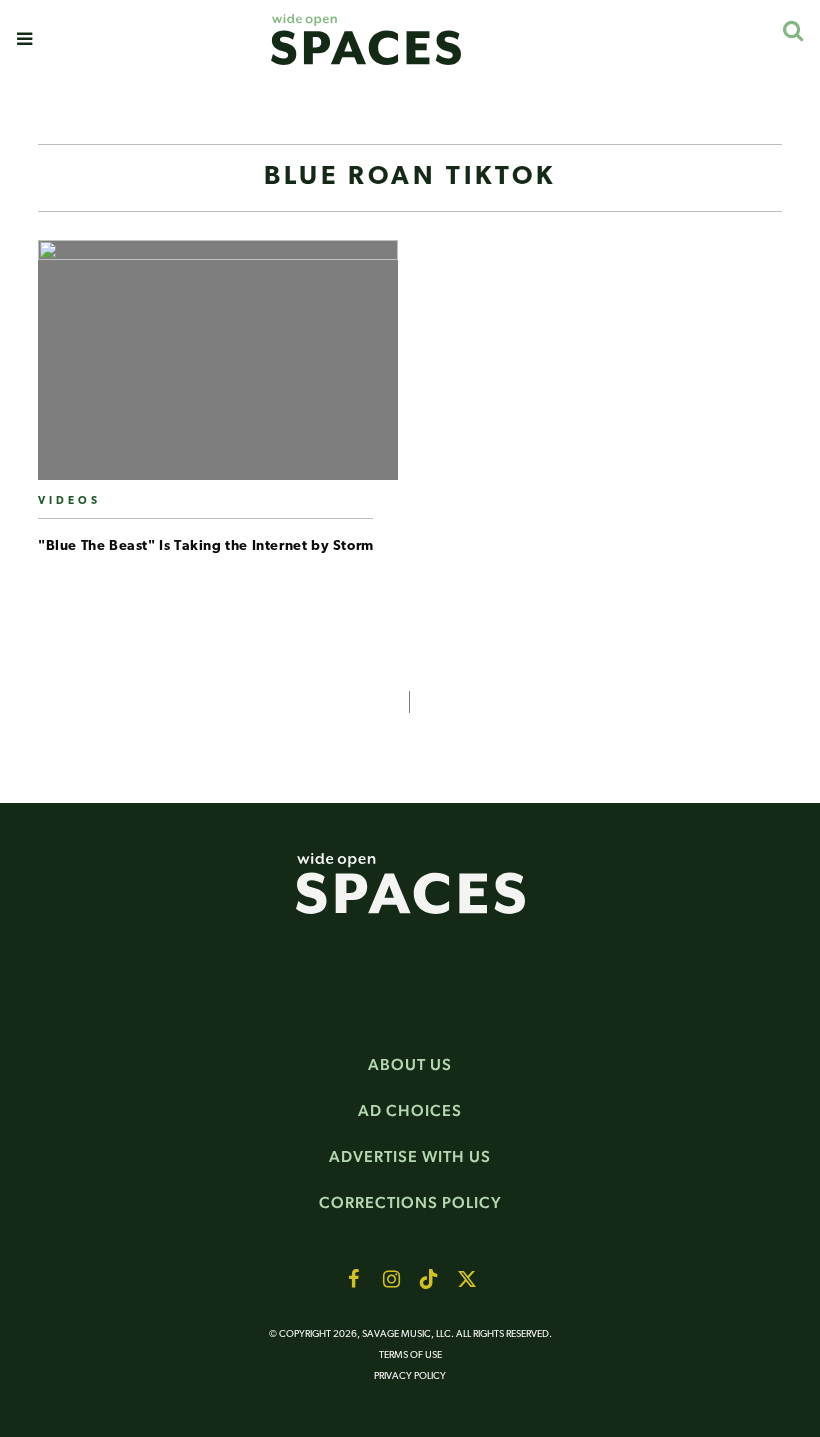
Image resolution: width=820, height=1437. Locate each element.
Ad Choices (410, 1110)
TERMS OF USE (410, 1355)
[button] (24, 39)
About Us (410, 1064)
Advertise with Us (410, 1156)
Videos (69, 501)
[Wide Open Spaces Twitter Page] (467, 1279)
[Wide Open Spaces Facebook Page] (353, 1279)
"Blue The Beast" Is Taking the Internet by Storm (206, 546)
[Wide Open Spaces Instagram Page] (391, 1279)
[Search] (792, 30)
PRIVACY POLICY (410, 1376)
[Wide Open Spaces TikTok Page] (429, 1279)
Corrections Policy (410, 1202)
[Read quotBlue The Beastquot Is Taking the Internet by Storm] (218, 368)
